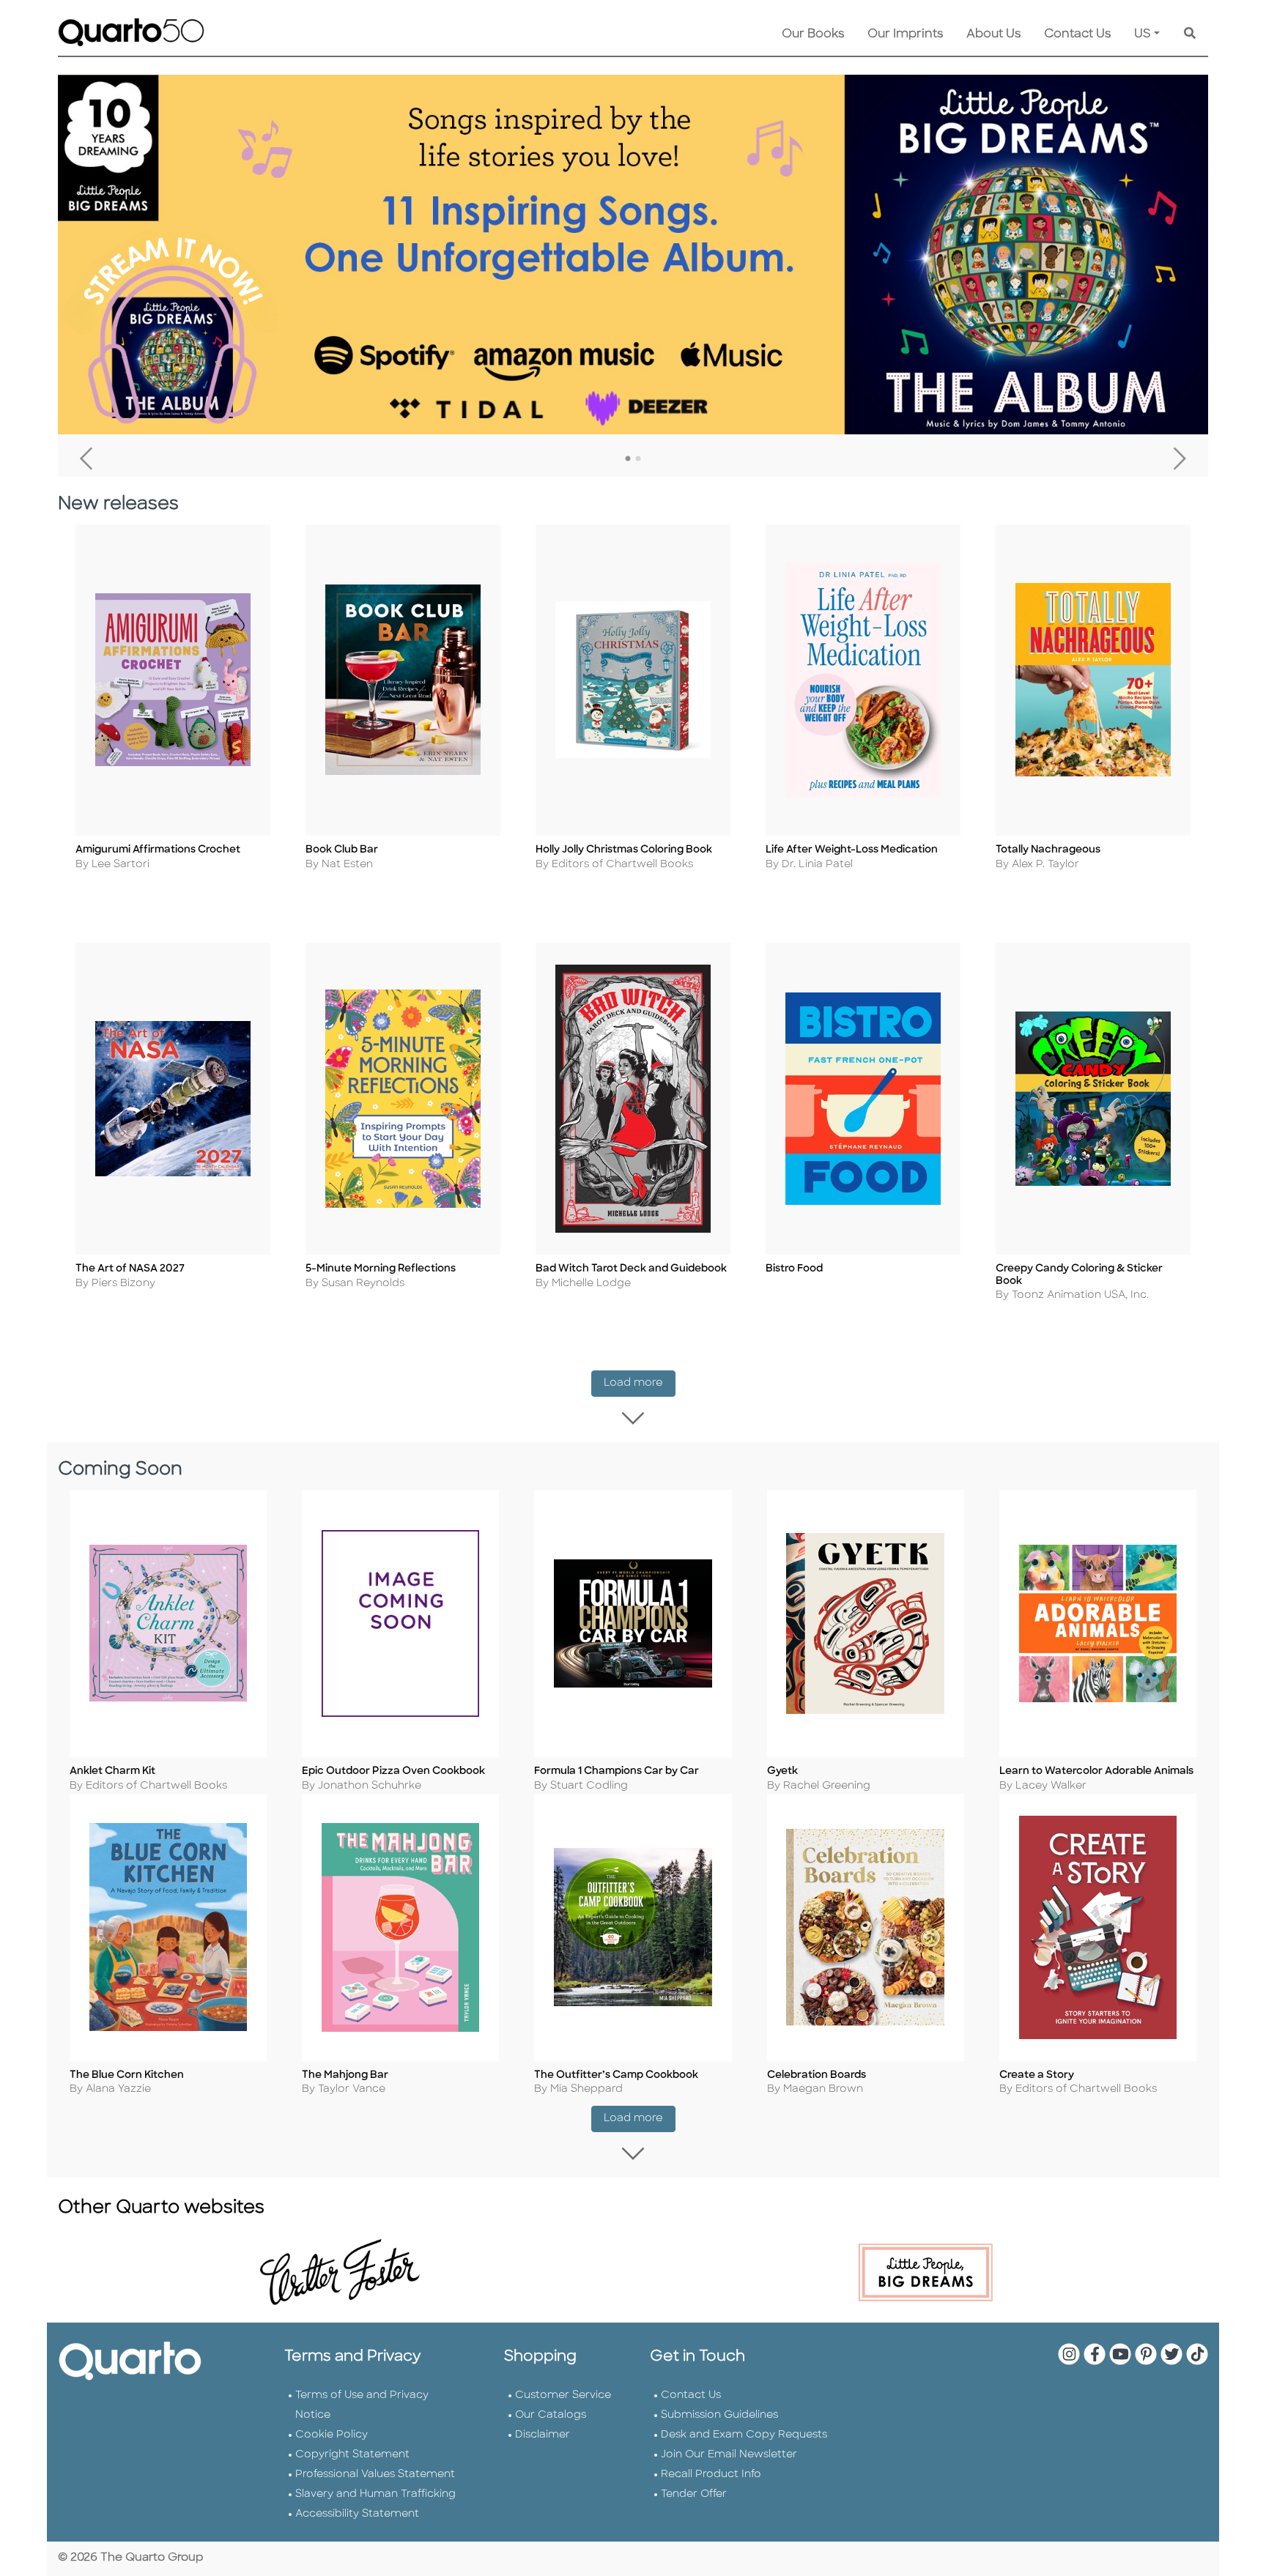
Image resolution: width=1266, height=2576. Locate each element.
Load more (640, 1383)
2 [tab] (638, 459)
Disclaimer (543, 2435)
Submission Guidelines (719, 2415)
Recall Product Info (711, 2475)
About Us (993, 34)
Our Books (813, 34)
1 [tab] (628, 459)
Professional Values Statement (375, 2475)
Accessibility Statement (357, 2514)
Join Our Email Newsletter (729, 2455)
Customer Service (563, 2395)
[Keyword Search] (1190, 34)
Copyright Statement (352, 2455)
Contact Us (1077, 34)
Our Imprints (905, 34)
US (1143, 34)
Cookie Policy (332, 2435)
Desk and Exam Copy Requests (744, 2435)
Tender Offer (694, 2494)
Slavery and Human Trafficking (375, 2494)
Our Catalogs (551, 2415)
